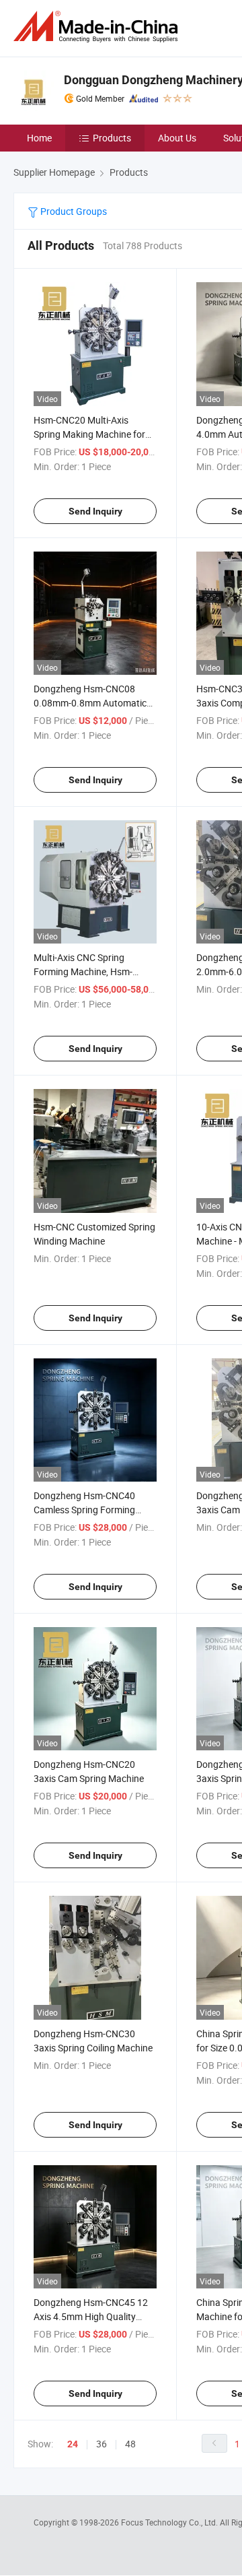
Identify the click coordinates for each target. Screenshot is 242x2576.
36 (102, 2444)
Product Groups (73, 211)
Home (39, 138)
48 (130, 2444)
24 (73, 2444)
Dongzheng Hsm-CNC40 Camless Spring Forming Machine (84, 1510)
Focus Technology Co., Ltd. (170, 2522)
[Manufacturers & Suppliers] (98, 27)
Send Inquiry (95, 511)
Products (112, 138)
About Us (177, 138)
